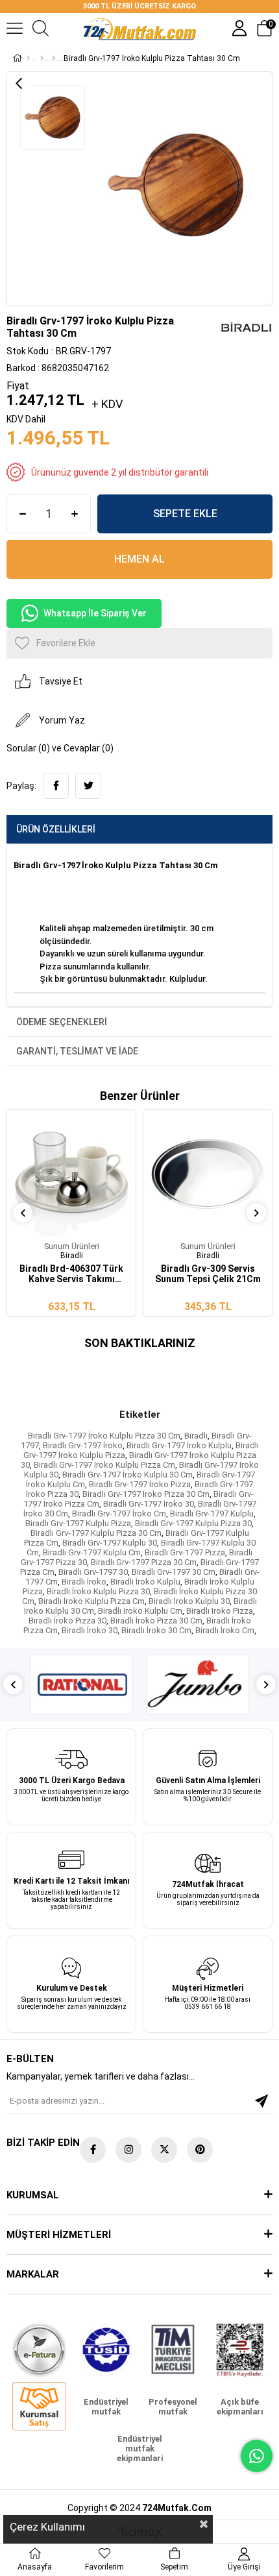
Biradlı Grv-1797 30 (93, 1572)
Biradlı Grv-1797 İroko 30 (149, 1504)
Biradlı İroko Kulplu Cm (140, 1611)
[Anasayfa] (28, 58)
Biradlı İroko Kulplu (145, 1582)
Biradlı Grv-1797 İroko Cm (119, 1513)
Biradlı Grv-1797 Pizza (185, 1552)
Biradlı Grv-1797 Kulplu (212, 1513)
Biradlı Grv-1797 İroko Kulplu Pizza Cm (104, 1465)
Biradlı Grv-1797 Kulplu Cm (92, 1552)
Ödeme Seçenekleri (62, 1022)
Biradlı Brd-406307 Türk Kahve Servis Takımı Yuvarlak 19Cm (71, 1274)
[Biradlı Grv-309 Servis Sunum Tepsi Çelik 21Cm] (208, 1174)
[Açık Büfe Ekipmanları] (42, 58)
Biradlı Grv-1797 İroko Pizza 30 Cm (146, 1494)
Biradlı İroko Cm (225, 1630)
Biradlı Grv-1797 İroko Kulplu (179, 1445)
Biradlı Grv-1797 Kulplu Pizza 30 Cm (96, 1533)
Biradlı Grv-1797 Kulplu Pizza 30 (193, 1523)
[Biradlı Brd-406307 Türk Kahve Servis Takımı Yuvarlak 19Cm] (71, 1174)
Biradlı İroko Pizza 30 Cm (156, 1621)
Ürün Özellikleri (56, 829)
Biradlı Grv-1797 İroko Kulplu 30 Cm (127, 1475)
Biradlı (196, 1436)
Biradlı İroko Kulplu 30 (189, 1601)
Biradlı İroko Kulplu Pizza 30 (98, 1591)
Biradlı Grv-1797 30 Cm (174, 1572)
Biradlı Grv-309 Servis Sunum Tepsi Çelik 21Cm (208, 1274)
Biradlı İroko (84, 1582)
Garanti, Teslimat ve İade (77, 1051)
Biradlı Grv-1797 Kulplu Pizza (78, 1523)
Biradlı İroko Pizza (220, 1611)
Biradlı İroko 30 (90, 1630)
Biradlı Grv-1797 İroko (83, 1445)
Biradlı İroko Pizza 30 (67, 1621)
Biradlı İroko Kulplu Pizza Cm (91, 1601)
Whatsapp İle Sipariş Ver (95, 613)
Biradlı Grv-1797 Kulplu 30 (110, 1543)
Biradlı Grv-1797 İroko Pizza (140, 1484)
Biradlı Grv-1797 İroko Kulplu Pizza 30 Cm (104, 1436)
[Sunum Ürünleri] (54, 58)
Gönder (261, 2101)
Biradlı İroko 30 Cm (156, 1630)
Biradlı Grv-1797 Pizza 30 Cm (144, 1562)
